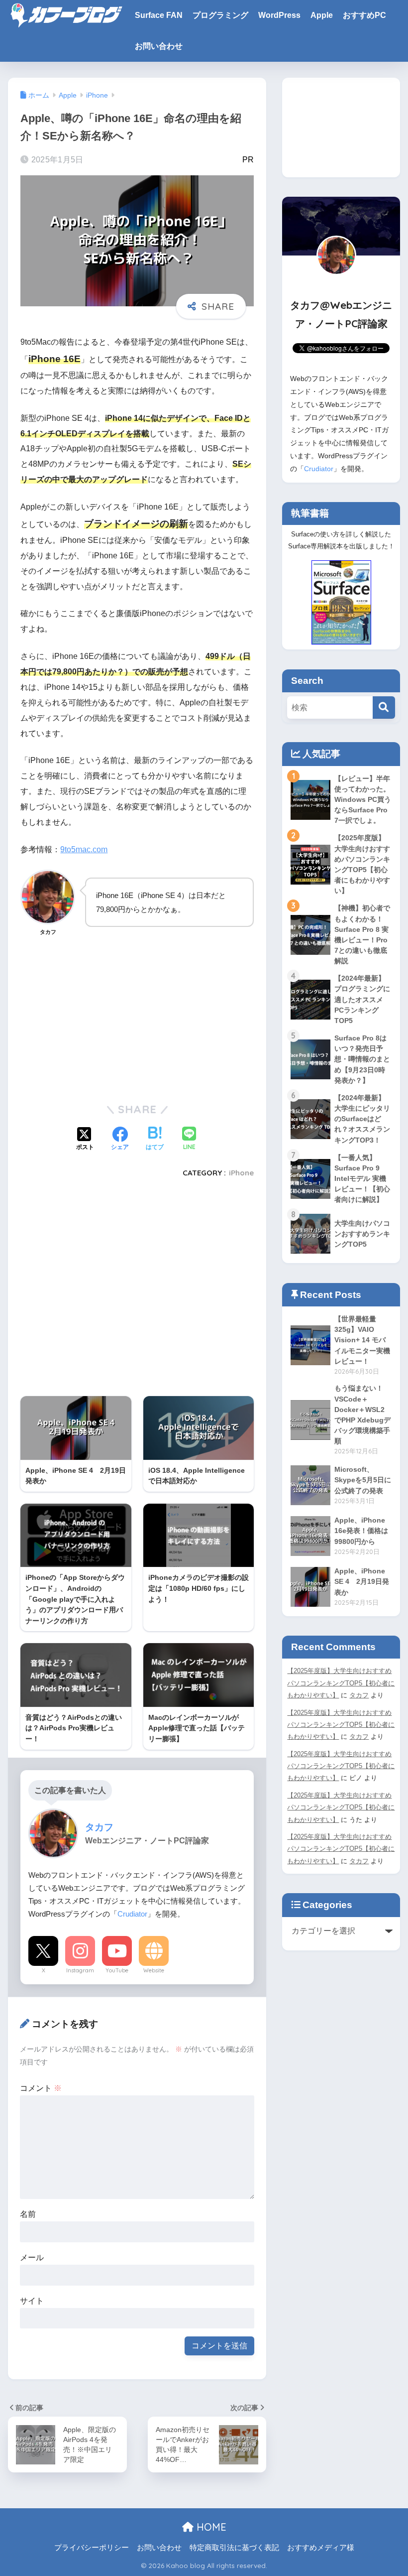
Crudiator (132, 1914)
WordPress (279, 15)
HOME (210, 2527)
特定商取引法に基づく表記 (234, 2548)
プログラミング (220, 15)
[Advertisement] (137, 1018)
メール (32, 2257)
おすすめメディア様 (321, 2548)
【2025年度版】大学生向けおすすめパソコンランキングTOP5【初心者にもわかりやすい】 (341, 1683)
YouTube (117, 1970)
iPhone (241, 1173)
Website (154, 1970)
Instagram (80, 1970)
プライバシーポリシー (92, 2548)
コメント (41, 2088)
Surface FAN (159, 15)
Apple (322, 15)
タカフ (359, 1695)
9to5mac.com (84, 849)
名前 (28, 2214)
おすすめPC (364, 15)
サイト (32, 2301)
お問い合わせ (159, 46)
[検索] (384, 708)
